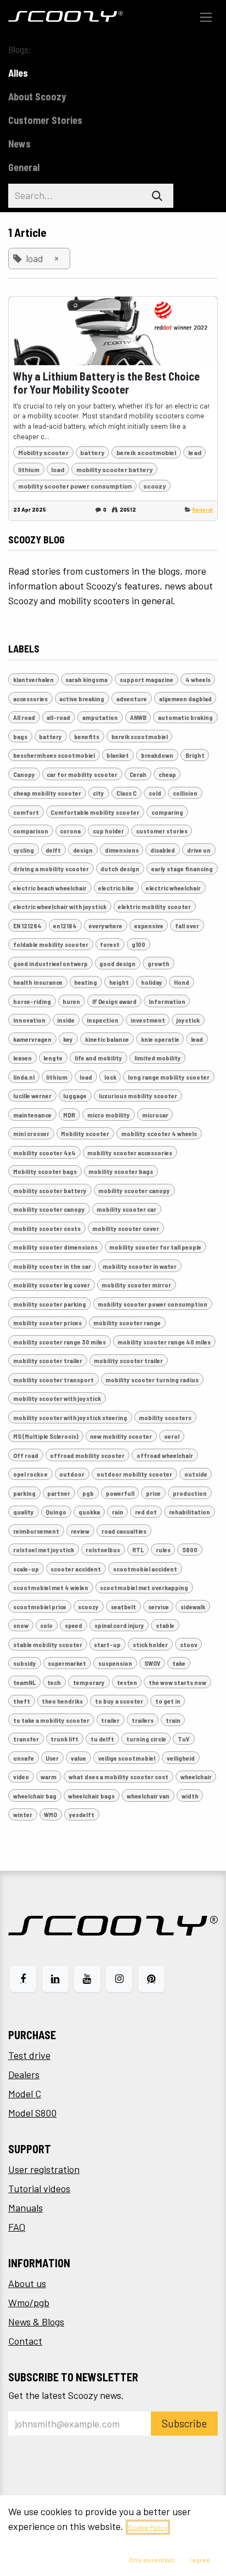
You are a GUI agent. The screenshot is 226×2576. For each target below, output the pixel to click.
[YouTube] (87, 1979)
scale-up (26, 1569)
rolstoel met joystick (44, 1550)
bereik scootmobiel (146, 452)
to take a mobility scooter (51, 1720)
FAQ (17, 2227)
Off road (26, 1455)
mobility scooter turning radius (152, 1380)
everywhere (106, 926)
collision (185, 793)
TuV (184, 1739)
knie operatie (160, 1039)
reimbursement (36, 1531)
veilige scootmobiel (127, 1758)
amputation (100, 717)
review (80, 1531)
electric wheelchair (173, 888)
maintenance (32, 1115)
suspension (115, 1663)
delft (53, 850)
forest (110, 944)
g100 (139, 944)
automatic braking (185, 717)
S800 (190, 1550)
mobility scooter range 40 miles (164, 1342)
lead (195, 452)
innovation (29, 1020)
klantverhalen (33, 679)
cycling (24, 850)
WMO (50, 1814)
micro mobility (109, 1115)
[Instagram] (119, 1979)
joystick (188, 1020)
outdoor (72, 1474)
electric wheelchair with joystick (60, 906)
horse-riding (32, 1001)
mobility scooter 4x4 (44, 1153)
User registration (44, 2169)
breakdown (157, 755)
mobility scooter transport (53, 1380)
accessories (30, 699)
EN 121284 (27, 926)
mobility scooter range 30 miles (60, 1342)
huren (71, 1001)
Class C (126, 793)
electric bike (116, 888)
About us (27, 2283)
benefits (87, 736)
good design (117, 963)
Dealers (24, 2074)
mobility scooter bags (121, 1171)
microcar (155, 1115)
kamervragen (32, 1039)
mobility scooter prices (47, 1323)
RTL (138, 1550)
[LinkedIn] (55, 1979)
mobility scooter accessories (130, 1153)
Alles (18, 73)
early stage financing (182, 869)
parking (24, 1493)
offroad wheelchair (165, 1455)
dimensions (122, 850)
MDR (69, 1115)
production (190, 1493)
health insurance (38, 982)
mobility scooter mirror (136, 1285)
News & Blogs (36, 2322)
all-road (58, 717)
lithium (29, 469)
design (83, 850)
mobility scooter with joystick (57, 1398)
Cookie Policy (148, 2527)
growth (159, 963)
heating (86, 982)
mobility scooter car (126, 1209)
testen (127, 1682)
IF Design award (114, 1001)
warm (49, 1777)
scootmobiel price (40, 1607)
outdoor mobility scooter (134, 1474)
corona (70, 831)
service (159, 1607)
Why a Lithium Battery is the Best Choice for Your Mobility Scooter (106, 383)
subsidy (25, 1663)
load (58, 469)
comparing (167, 812)
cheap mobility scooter (47, 793)
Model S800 (32, 2113)
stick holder (150, 1644)
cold (155, 793)
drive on (199, 850)
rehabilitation (190, 1512)
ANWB (138, 717)
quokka (89, 1512)
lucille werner (32, 1096)
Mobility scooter (43, 452)
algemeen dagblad (185, 699)
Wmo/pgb (29, 2302)
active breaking (82, 699)
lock (110, 1077)
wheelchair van (148, 1796)
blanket (118, 755)
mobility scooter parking (50, 1304)
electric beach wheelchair (50, 888)
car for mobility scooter (82, 774)
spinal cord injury (119, 1625)
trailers (143, 1720)
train (173, 1720)
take (179, 1663)
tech (54, 1682)
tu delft (102, 1739)
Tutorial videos (39, 2188)
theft (22, 1701)
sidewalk (193, 1607)
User (52, 1758)
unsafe (24, 1758)
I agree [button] (200, 2560)
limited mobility (158, 1058)
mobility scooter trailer (48, 1360)
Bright (195, 755)
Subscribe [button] (184, 2423)
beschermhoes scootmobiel (54, 755)
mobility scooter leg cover (52, 1285)
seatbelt (123, 1607)
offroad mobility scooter (87, 1455)
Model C (25, 2093)
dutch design (120, 869)
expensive (149, 926)
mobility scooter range (127, 1323)
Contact (25, 2341)
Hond (182, 982)
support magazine (146, 679)
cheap (167, 774)
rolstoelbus (103, 1550)
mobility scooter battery (114, 469)
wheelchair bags (91, 1796)
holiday (152, 982)
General (202, 509)
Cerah (138, 774)
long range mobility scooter (169, 1077)
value (78, 1758)
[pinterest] (151, 1979)
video (21, 1777)
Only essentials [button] (152, 2560)
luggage (75, 1096)
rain (118, 1512)
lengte (53, 1058)
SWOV (152, 1663)
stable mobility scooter (48, 1644)
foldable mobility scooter (51, 944)
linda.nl (24, 1077)
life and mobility (98, 1058)
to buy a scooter (119, 1701)
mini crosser (31, 1133)
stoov (189, 1644)
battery (92, 452)
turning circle (146, 1739)
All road (24, 717)
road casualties (124, 1531)
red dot (146, 1512)
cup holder (108, 831)
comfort (26, 812)
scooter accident (76, 1569)
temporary (89, 1682)
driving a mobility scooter (51, 869)
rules (163, 1550)
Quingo (56, 1512)
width (190, 1796)
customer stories (162, 831)
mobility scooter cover (126, 1228)
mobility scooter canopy (134, 1190)
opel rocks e (30, 1474)
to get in (168, 1701)
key (68, 1039)
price (153, 1493)
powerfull (120, 1493)
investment (148, 1020)
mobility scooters (165, 1417)
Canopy (24, 774)
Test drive (29, 2055)
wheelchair (196, 1777)
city (98, 793)
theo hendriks (62, 1701)
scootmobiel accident (145, 1569)
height (119, 982)
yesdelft (82, 1814)
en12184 (65, 926)
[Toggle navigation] (206, 17)
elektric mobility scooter (154, 906)
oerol (172, 1436)
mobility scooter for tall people (155, 1247)
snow (21, 1625)
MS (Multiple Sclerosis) (46, 1436)
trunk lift (64, 1739)
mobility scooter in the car (52, 1266)
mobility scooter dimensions (55, 1247)
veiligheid (181, 1758)
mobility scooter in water (140, 1266)
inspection (103, 1020)
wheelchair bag (35, 1796)
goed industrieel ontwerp (50, 963)
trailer (110, 1720)
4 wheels (198, 679)
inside (66, 1020)
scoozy (154, 486)
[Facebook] (23, 1979)
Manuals (26, 2208)
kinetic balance (107, 1039)
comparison (31, 831)
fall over (187, 926)
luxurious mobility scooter (138, 1096)
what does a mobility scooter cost (118, 1777)
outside (196, 1474)
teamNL (24, 1682)
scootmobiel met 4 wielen (51, 1587)
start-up (107, 1644)
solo (46, 1625)
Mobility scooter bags (45, 1171)
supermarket (67, 1663)
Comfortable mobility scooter (95, 812)
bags (20, 736)
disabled (163, 850)
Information (167, 1001)
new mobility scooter (121, 1436)
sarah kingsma (86, 679)
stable (165, 1625)
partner (59, 1493)
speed (74, 1625)
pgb (88, 1493)
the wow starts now (177, 1682)
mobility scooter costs (47, 1228)
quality (24, 1512)
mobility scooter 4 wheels (159, 1133)
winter (23, 1814)
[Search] (157, 196)
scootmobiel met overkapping (144, 1587)
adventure (132, 699)
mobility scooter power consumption (75, 486)
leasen (22, 1058)
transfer (26, 1739)
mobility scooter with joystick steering (70, 1417)
